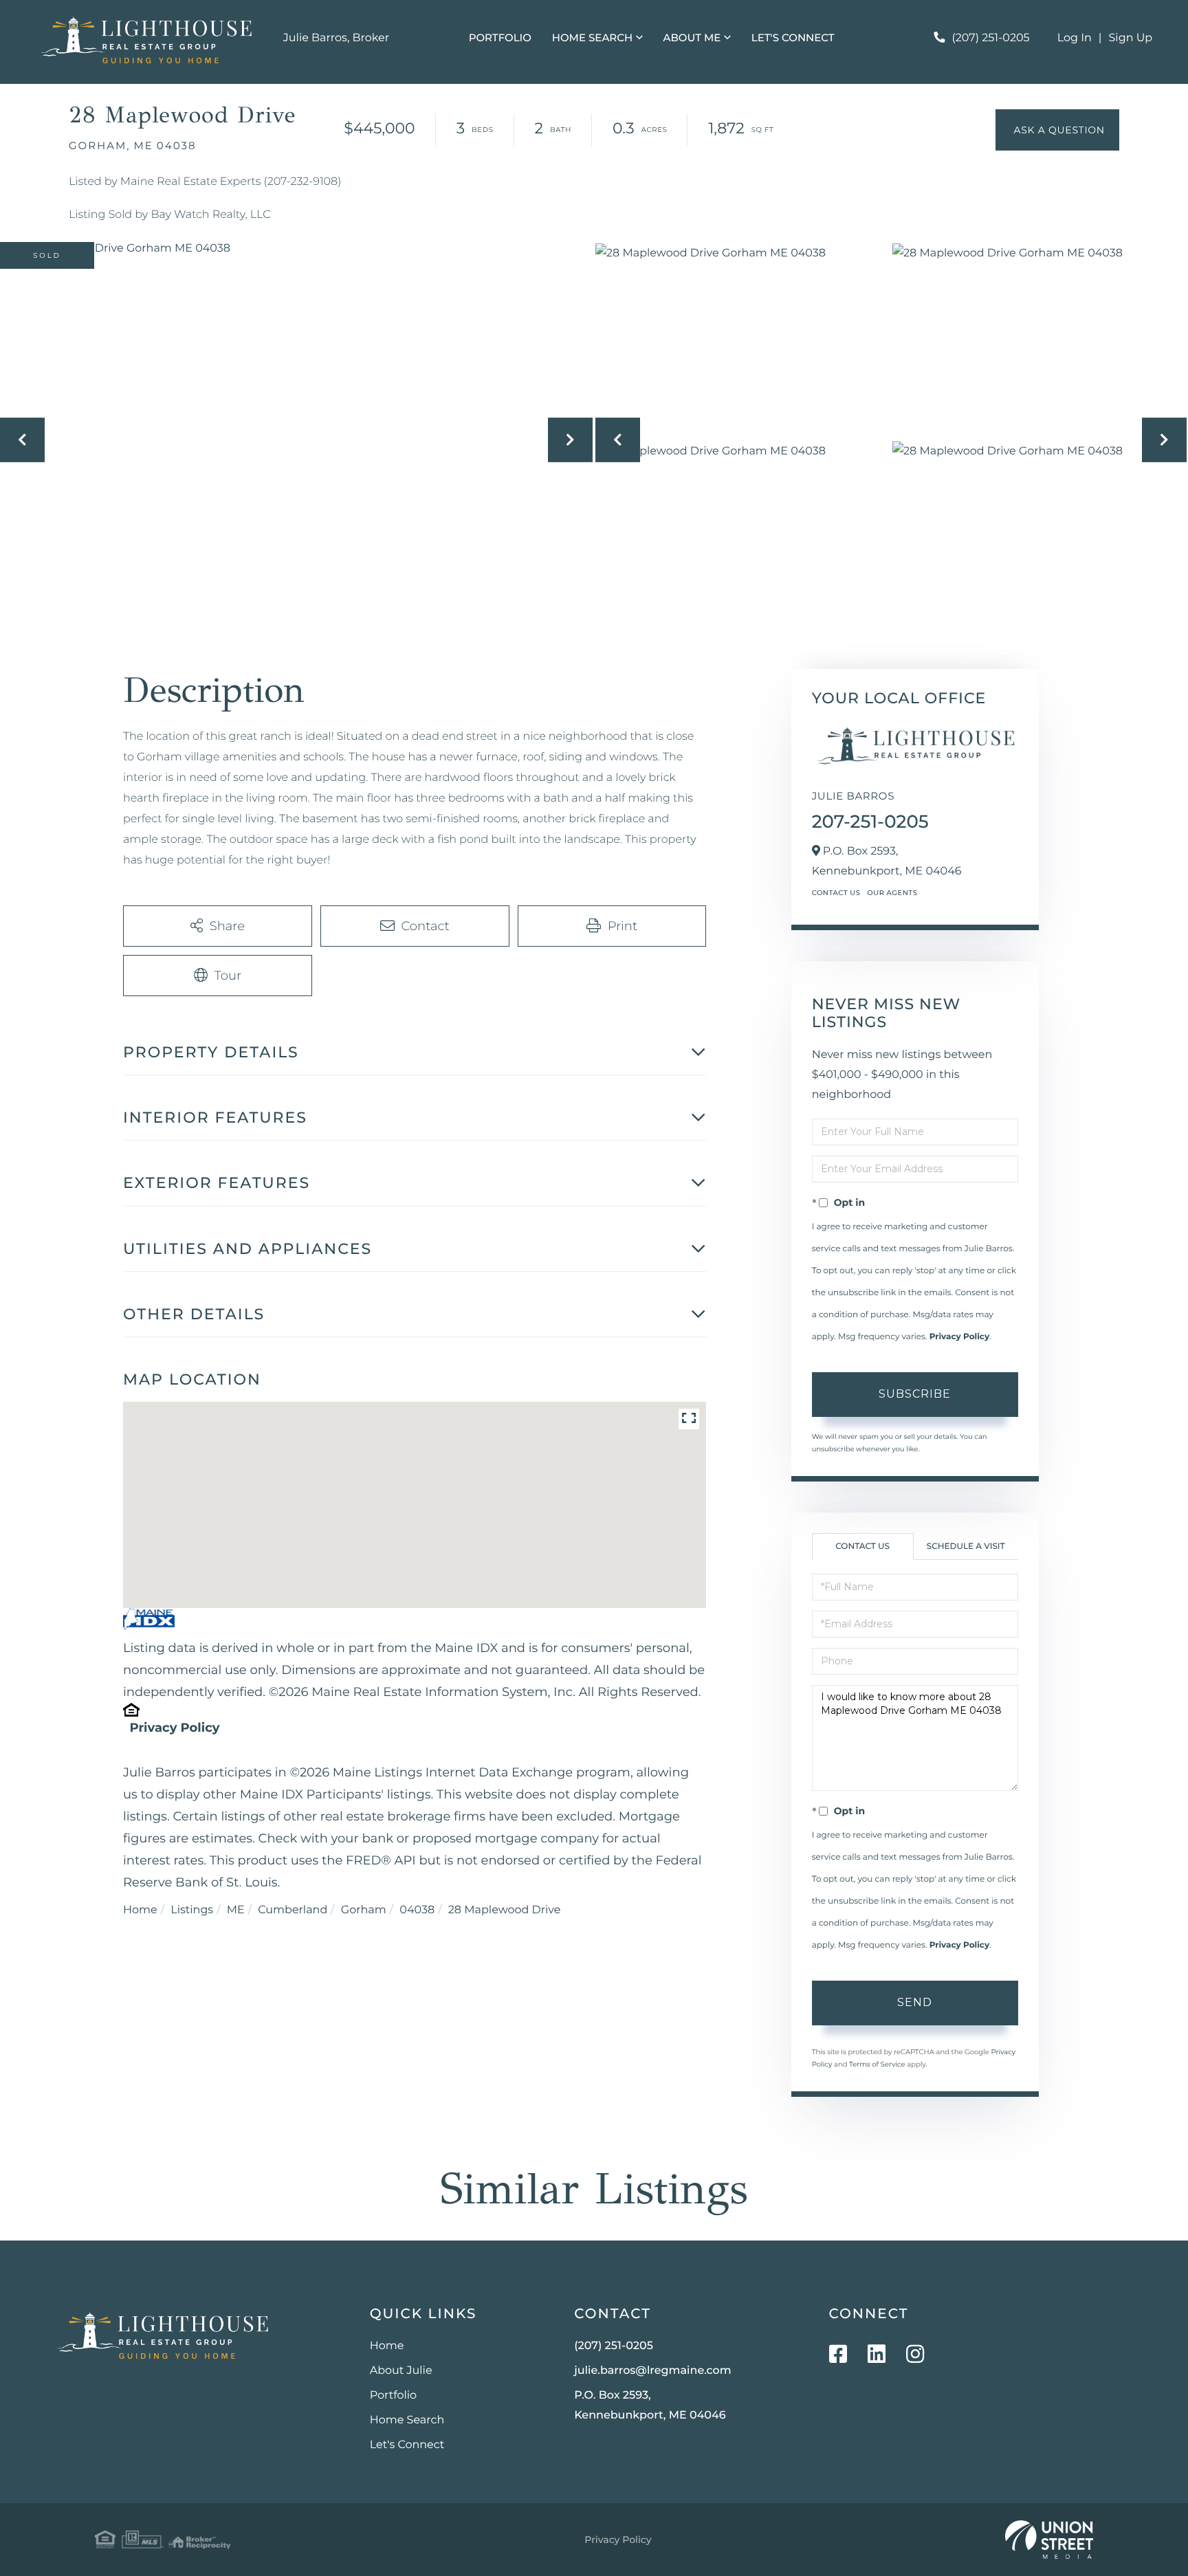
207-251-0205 (870, 822)
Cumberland (293, 1910)
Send (915, 2002)
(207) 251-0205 (991, 38)
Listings (192, 1910)
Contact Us (836, 893)
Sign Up (1131, 38)
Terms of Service (877, 2064)
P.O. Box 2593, (650, 2406)
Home (140, 1910)
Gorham (364, 1910)
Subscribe (915, 1394)
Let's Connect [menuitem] (793, 37)
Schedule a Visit (966, 1546)
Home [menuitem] (387, 2346)
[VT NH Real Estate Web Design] (1049, 2540)
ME (236, 1910)
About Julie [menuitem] (401, 2371)
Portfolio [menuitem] (500, 37)
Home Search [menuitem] (592, 37)
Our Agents (892, 893)
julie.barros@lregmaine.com (653, 2371)
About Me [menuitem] (692, 37)
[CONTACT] (1057, 130)
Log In (1075, 38)
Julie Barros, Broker (336, 38)
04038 (417, 1910)
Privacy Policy (174, 1728)
